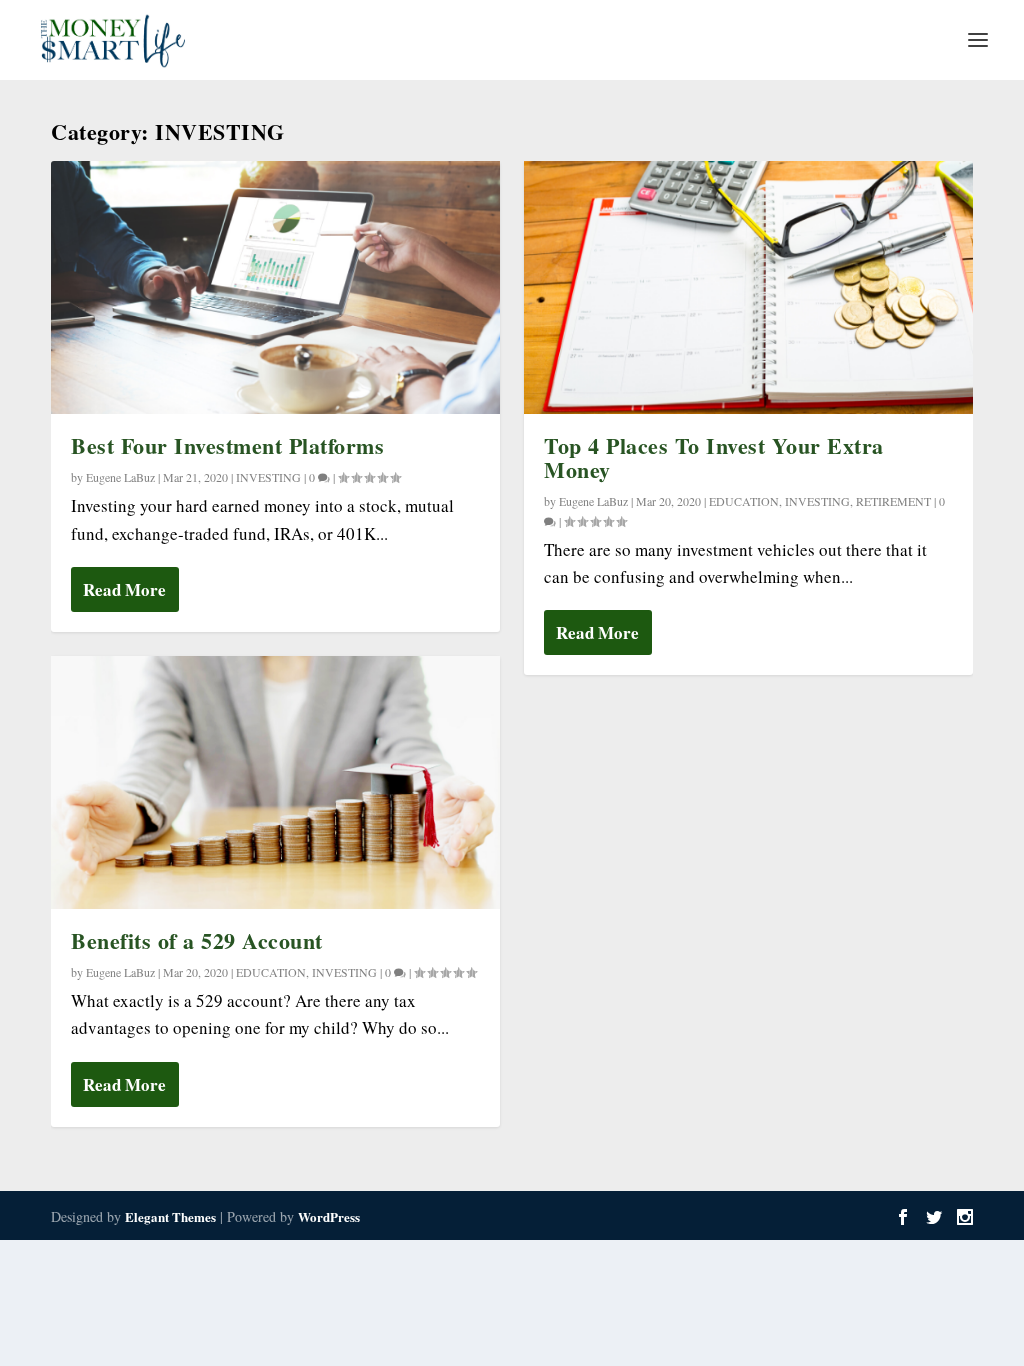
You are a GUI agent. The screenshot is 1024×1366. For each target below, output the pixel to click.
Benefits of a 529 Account (197, 940)
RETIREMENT (893, 501)
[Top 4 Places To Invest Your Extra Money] (748, 287)
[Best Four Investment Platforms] (275, 287)
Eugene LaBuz (120, 477)
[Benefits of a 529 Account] (275, 782)
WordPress (329, 1216)
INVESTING (268, 477)
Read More (124, 589)
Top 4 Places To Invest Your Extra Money (714, 457)
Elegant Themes (170, 1216)
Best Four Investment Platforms (227, 445)
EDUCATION (271, 972)
